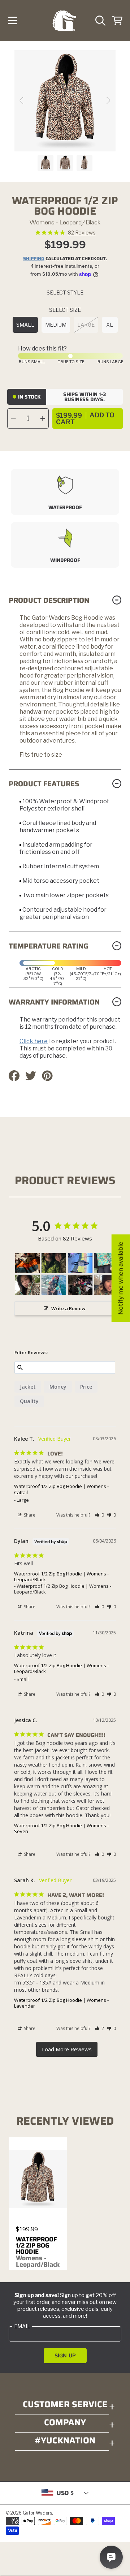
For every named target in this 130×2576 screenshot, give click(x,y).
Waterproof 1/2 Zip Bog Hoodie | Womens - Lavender (61, 2003)
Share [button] (29, 1515)
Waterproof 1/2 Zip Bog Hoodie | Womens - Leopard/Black (61, 1577)
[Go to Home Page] (64, 21)
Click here (34, 1041)
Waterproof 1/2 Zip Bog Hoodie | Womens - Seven (61, 1828)
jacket (28, 1387)
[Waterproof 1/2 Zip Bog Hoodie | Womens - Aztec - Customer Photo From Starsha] (27, 1263)
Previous (22, 101)
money (58, 1387)
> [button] (67, 2049)
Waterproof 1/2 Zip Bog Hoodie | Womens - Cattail (61, 1489)
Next (108, 101)
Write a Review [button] (68, 1308)
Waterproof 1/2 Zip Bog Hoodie (38, 2252)
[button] (13, 21)
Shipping (34, 259)
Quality (29, 1401)
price (86, 1387)
